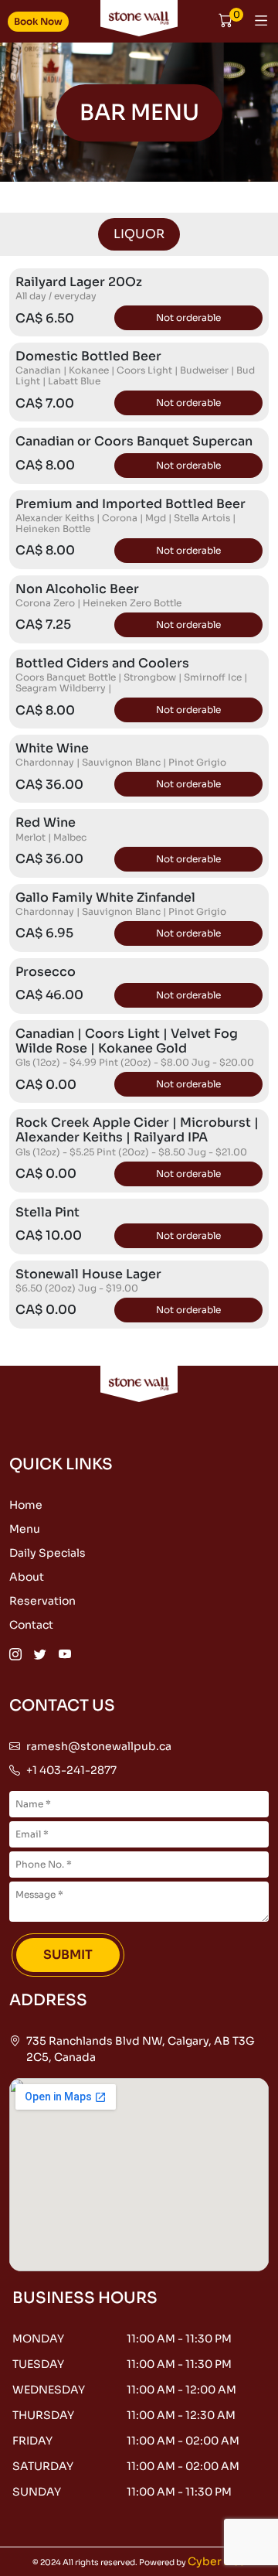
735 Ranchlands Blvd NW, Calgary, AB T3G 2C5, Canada (141, 2049)
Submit (68, 1955)
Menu (25, 1529)
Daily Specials (47, 1553)
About (27, 1577)
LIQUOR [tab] (139, 234)
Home (26, 1505)
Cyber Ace (217, 2561)
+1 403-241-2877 (71, 1770)
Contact (31, 1625)
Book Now (38, 21)
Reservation (42, 1601)
